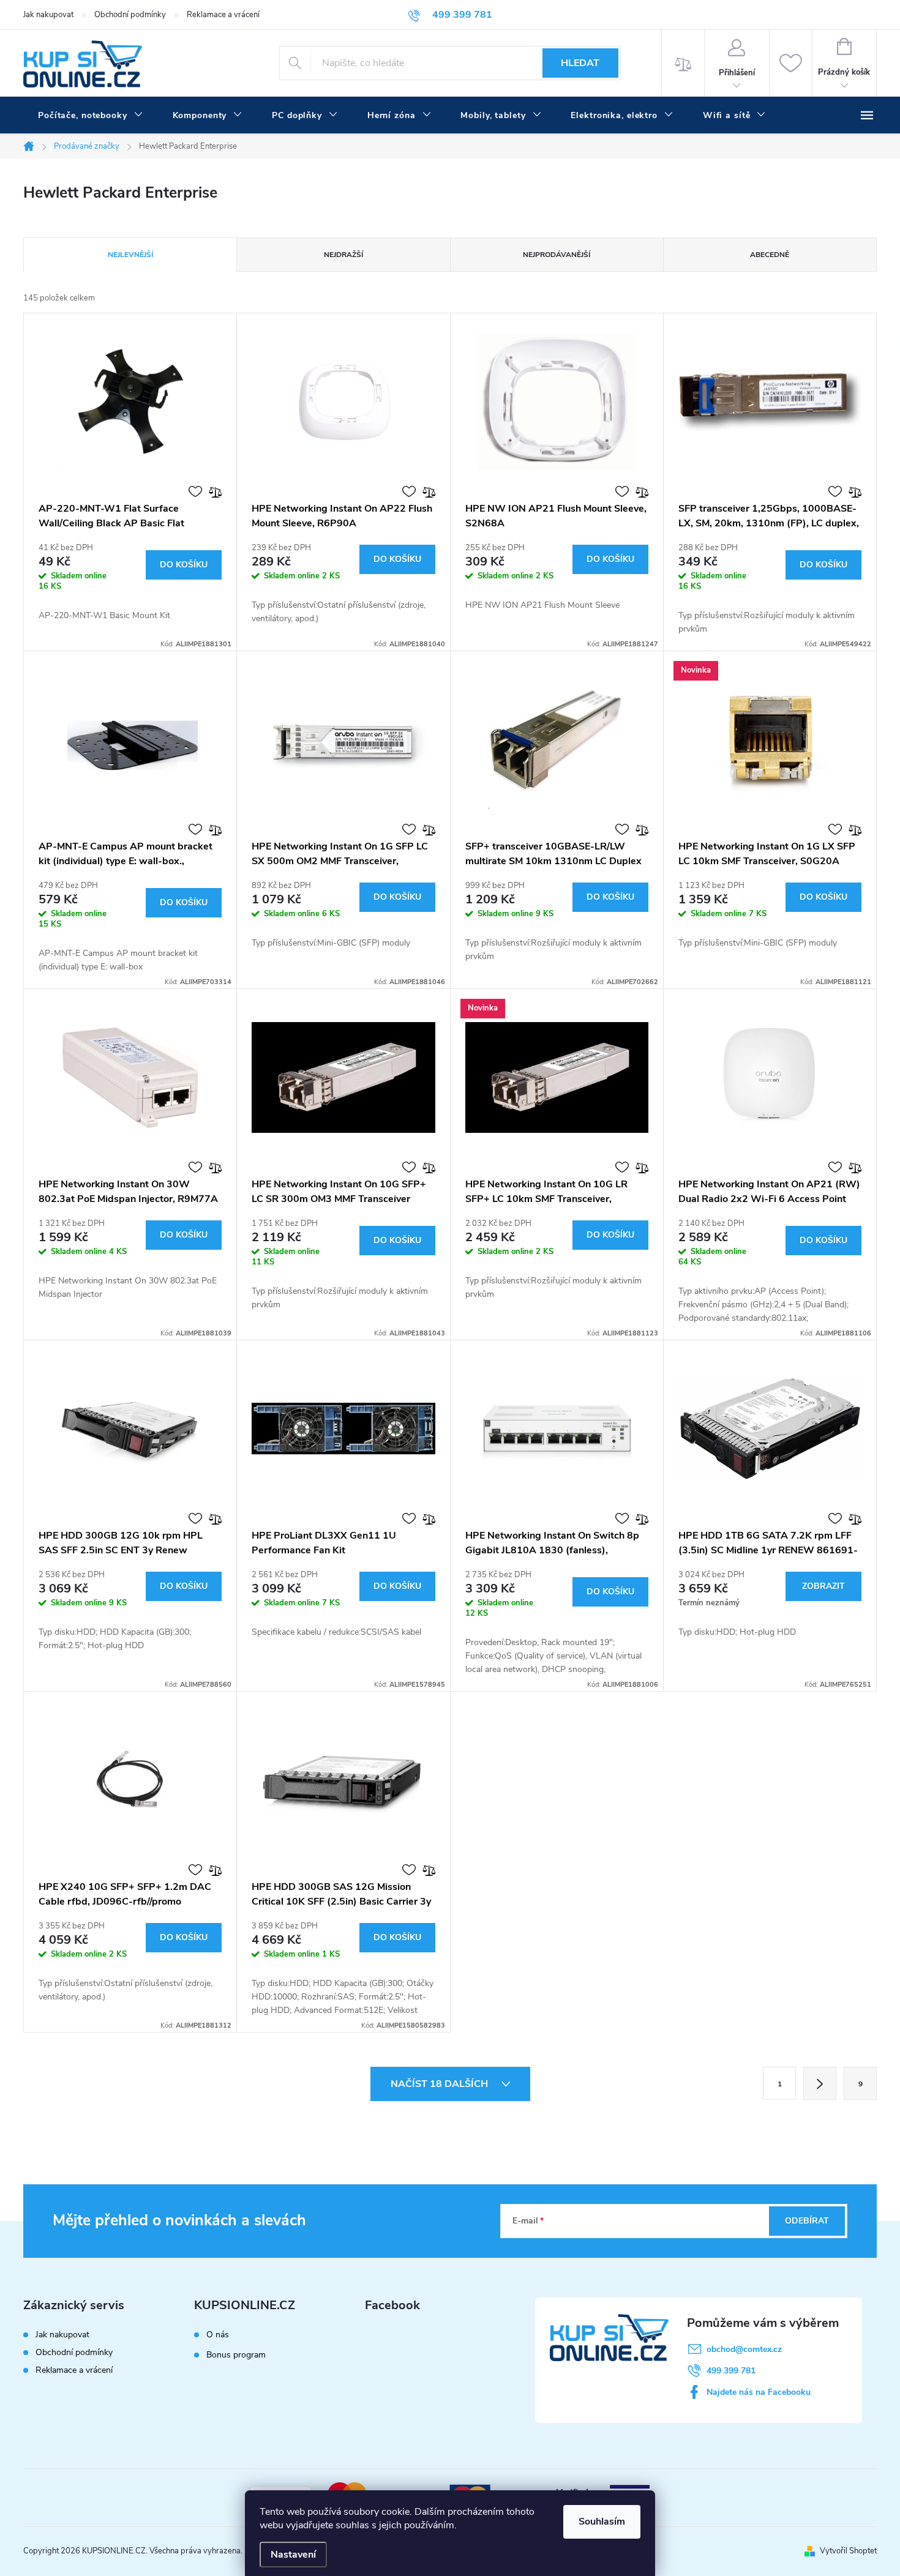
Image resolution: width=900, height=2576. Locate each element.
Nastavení (293, 2555)
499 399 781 (731, 2371)
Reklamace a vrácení (223, 15)
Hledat (580, 63)
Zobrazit (823, 1586)
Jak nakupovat (48, 15)
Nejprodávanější (557, 255)
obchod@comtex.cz (744, 2349)
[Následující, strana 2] (820, 2083)
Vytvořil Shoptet (848, 2551)
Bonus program (236, 2355)
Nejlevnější (130, 255)
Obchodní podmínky (130, 15)
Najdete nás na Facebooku (759, 2392)
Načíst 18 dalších (441, 2084)
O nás (218, 2335)
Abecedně (770, 255)
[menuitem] (91, 116)
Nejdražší (343, 255)
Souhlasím (602, 2522)
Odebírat (807, 2221)
